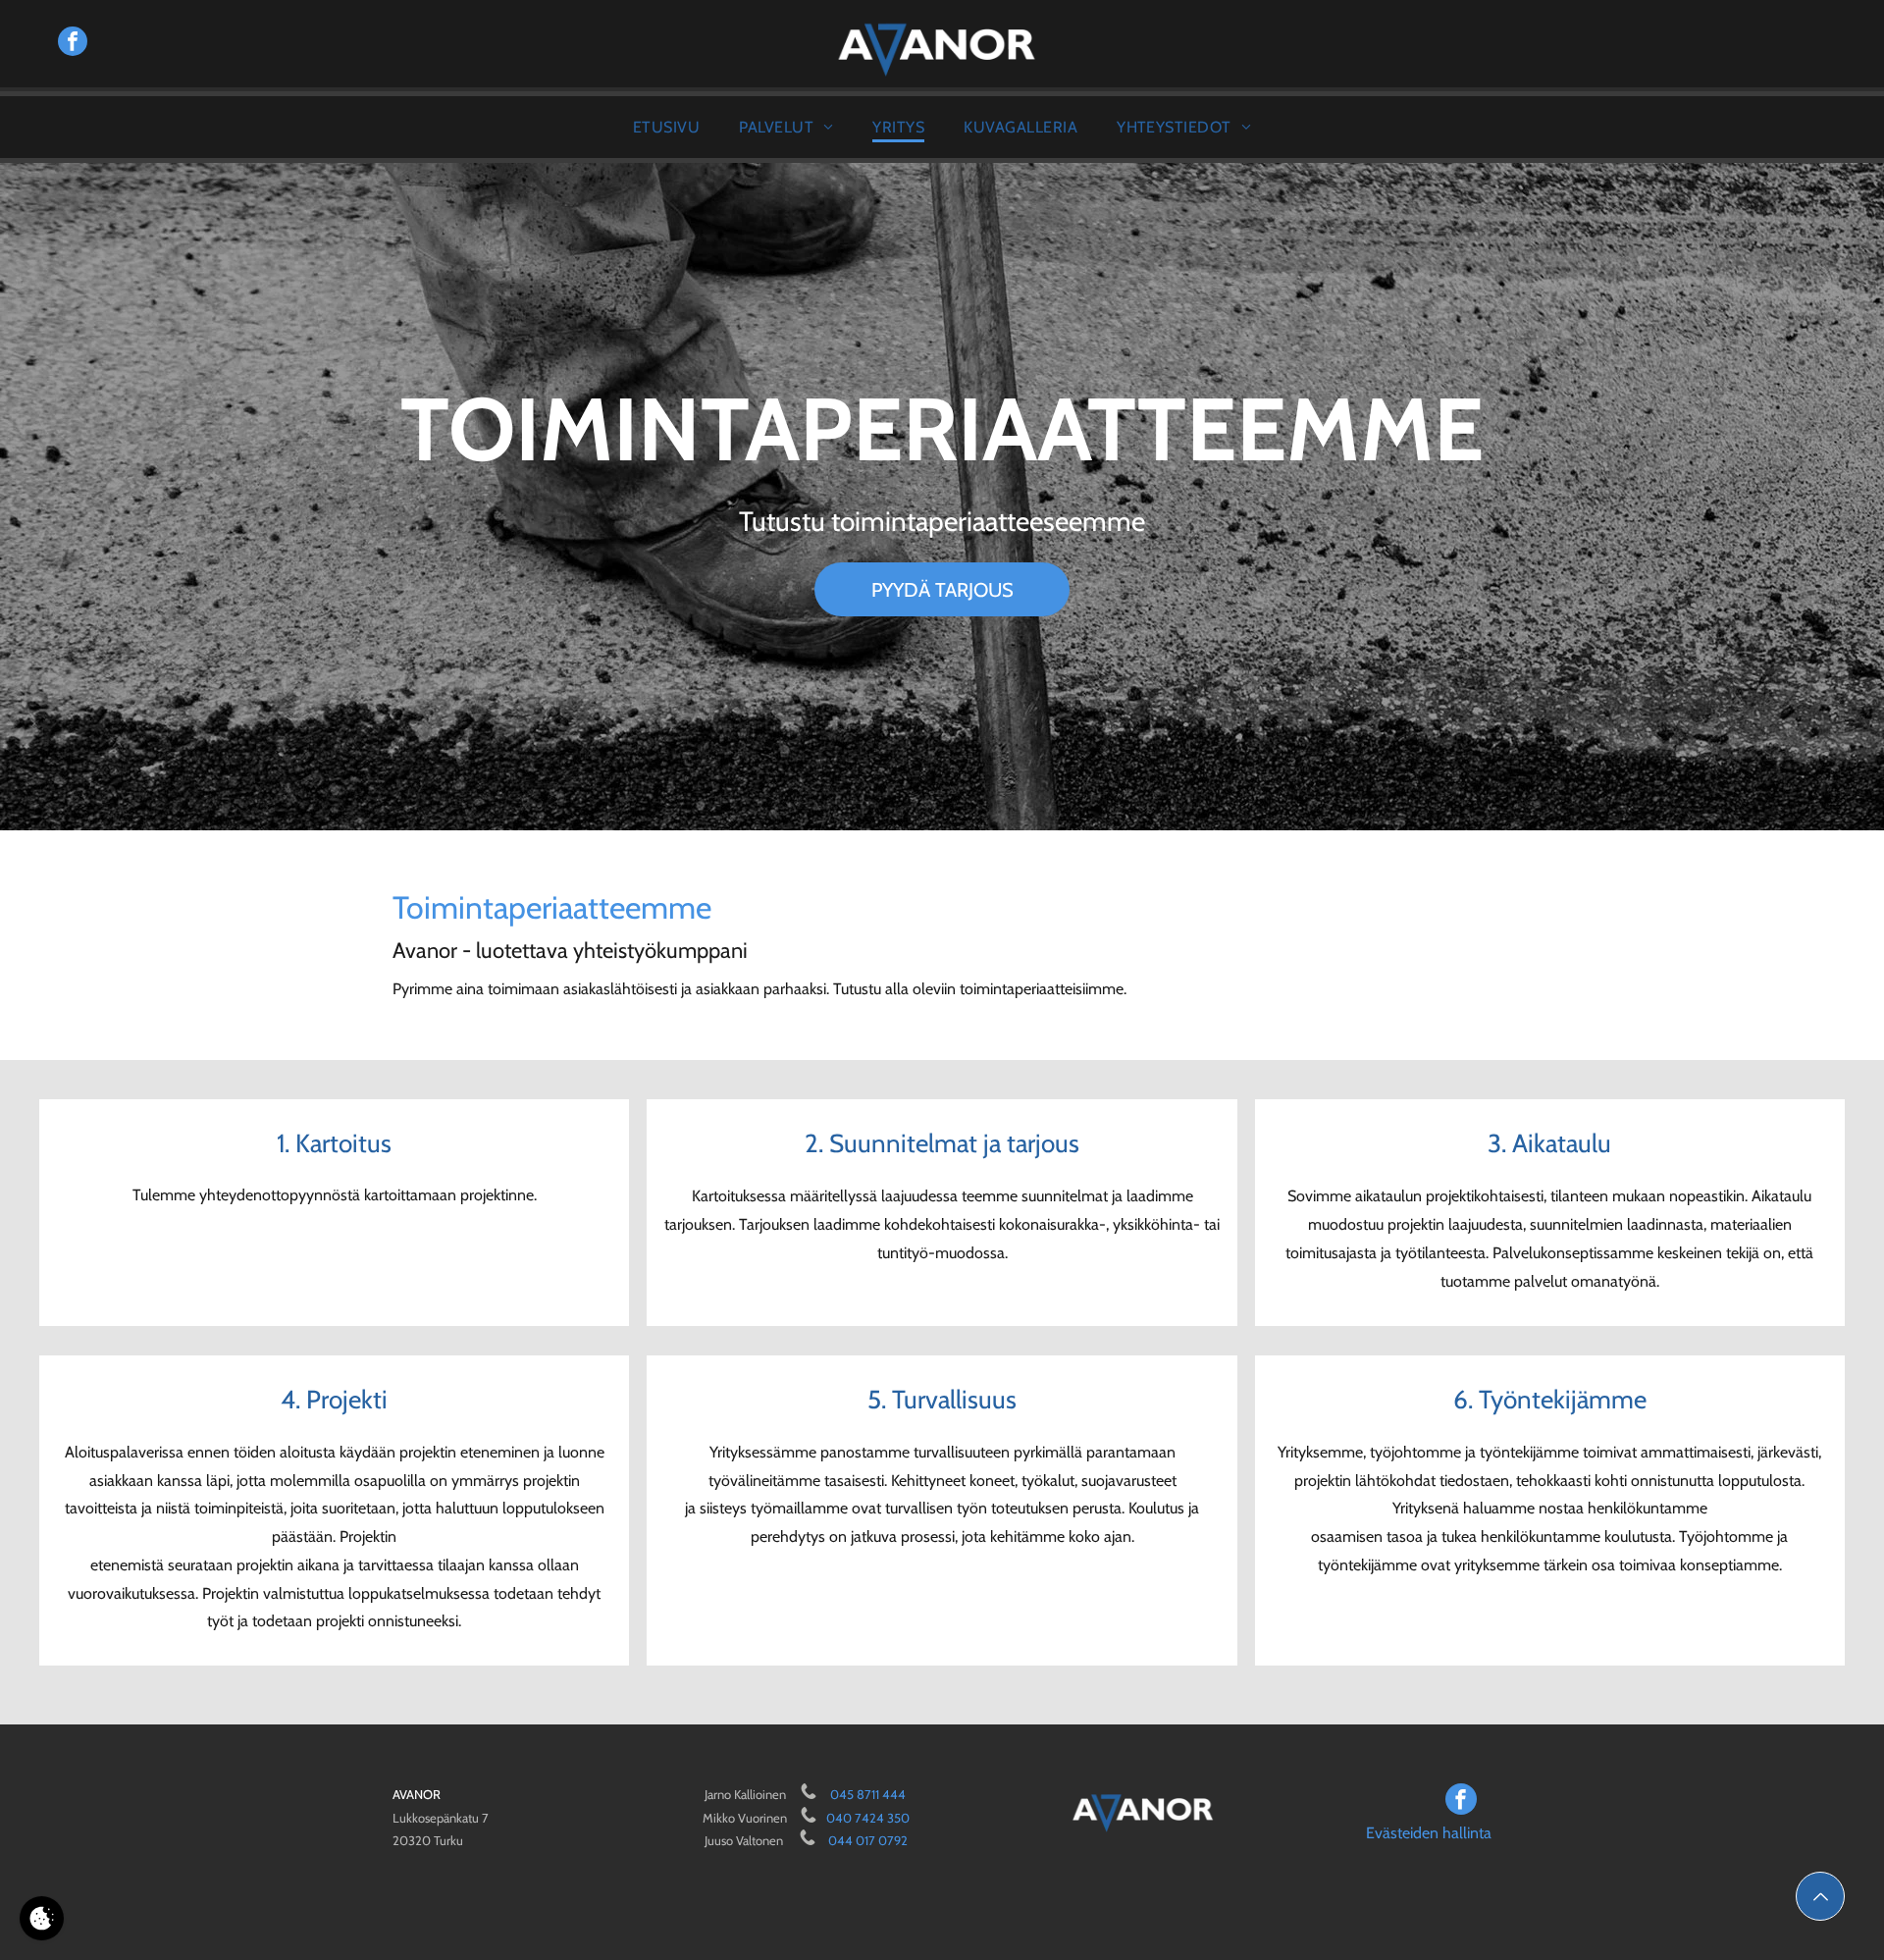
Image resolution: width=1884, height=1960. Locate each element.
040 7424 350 (868, 1818)
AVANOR (417, 1794)
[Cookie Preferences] (42, 1918)
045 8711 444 (868, 1794)
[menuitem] (666, 127)
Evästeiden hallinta (1429, 1833)
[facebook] (73, 44)
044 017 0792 (868, 1840)
